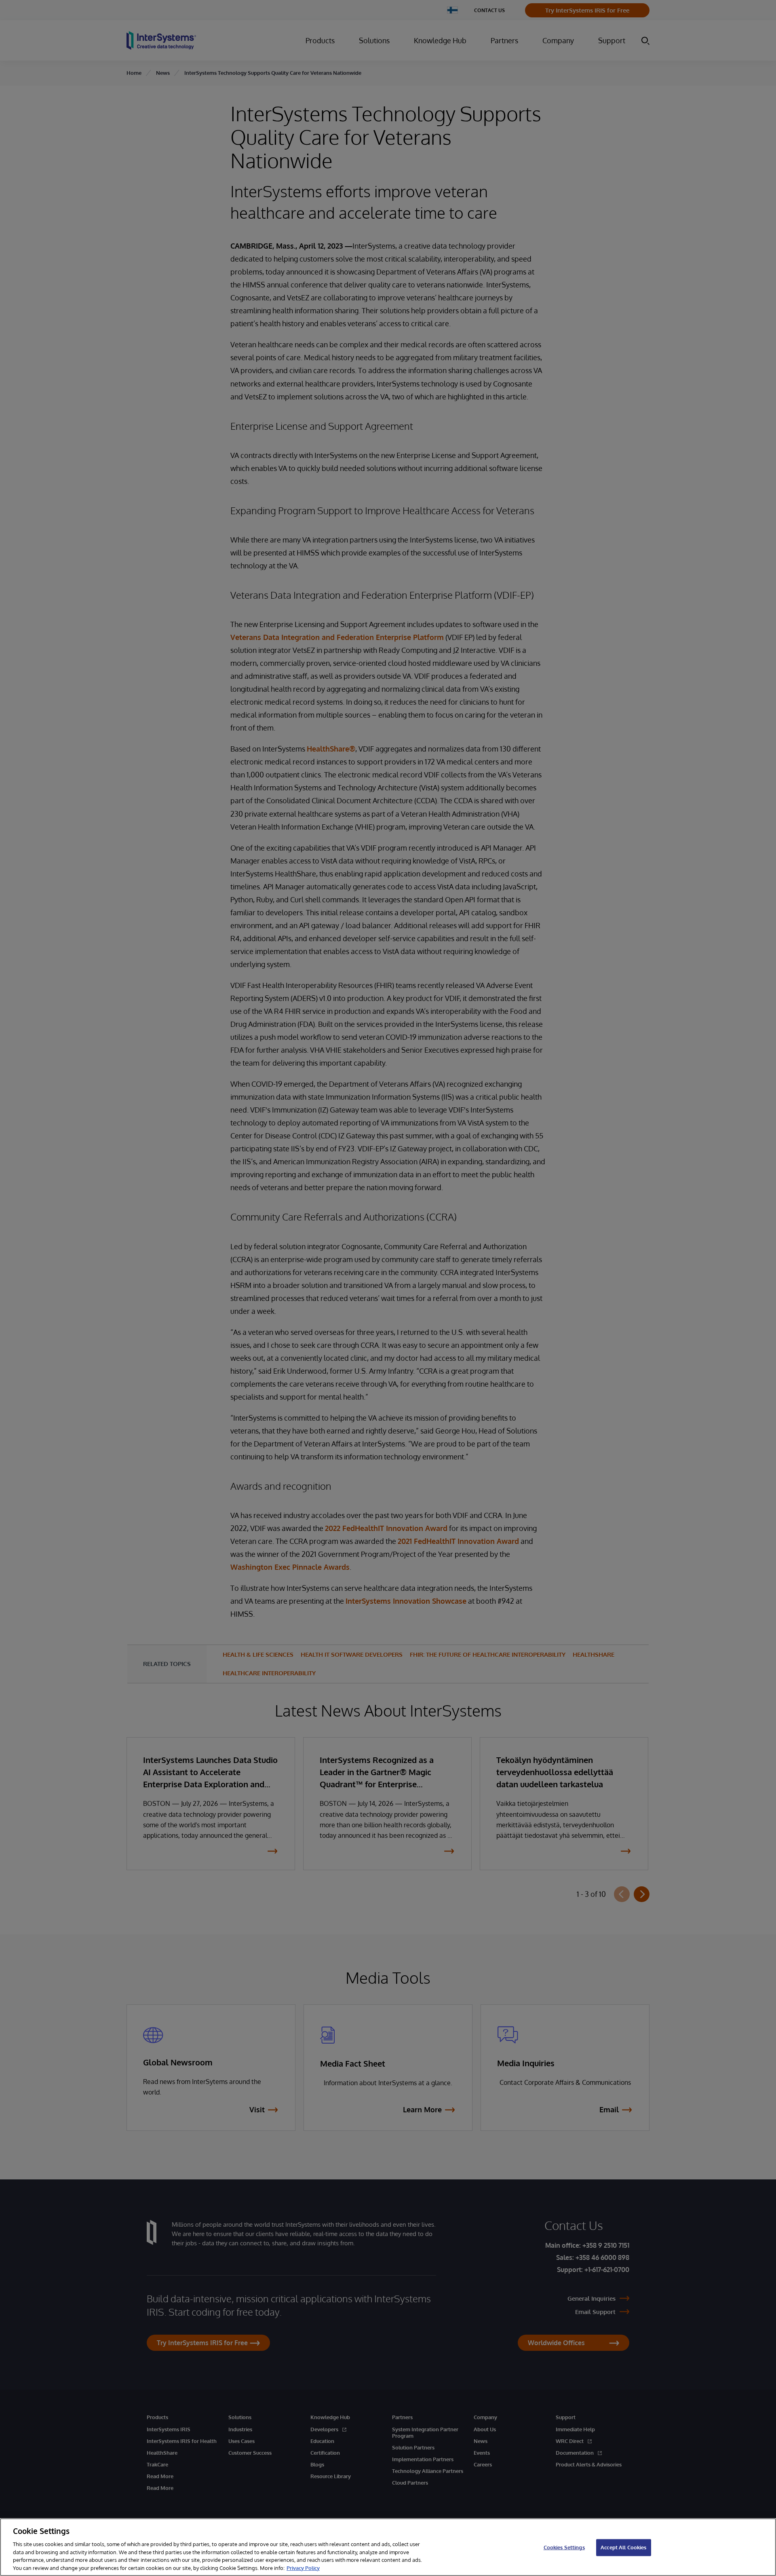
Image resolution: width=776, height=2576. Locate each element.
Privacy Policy (303, 2568)
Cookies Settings (564, 2547)
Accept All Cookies (623, 2547)
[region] (388, 2547)
